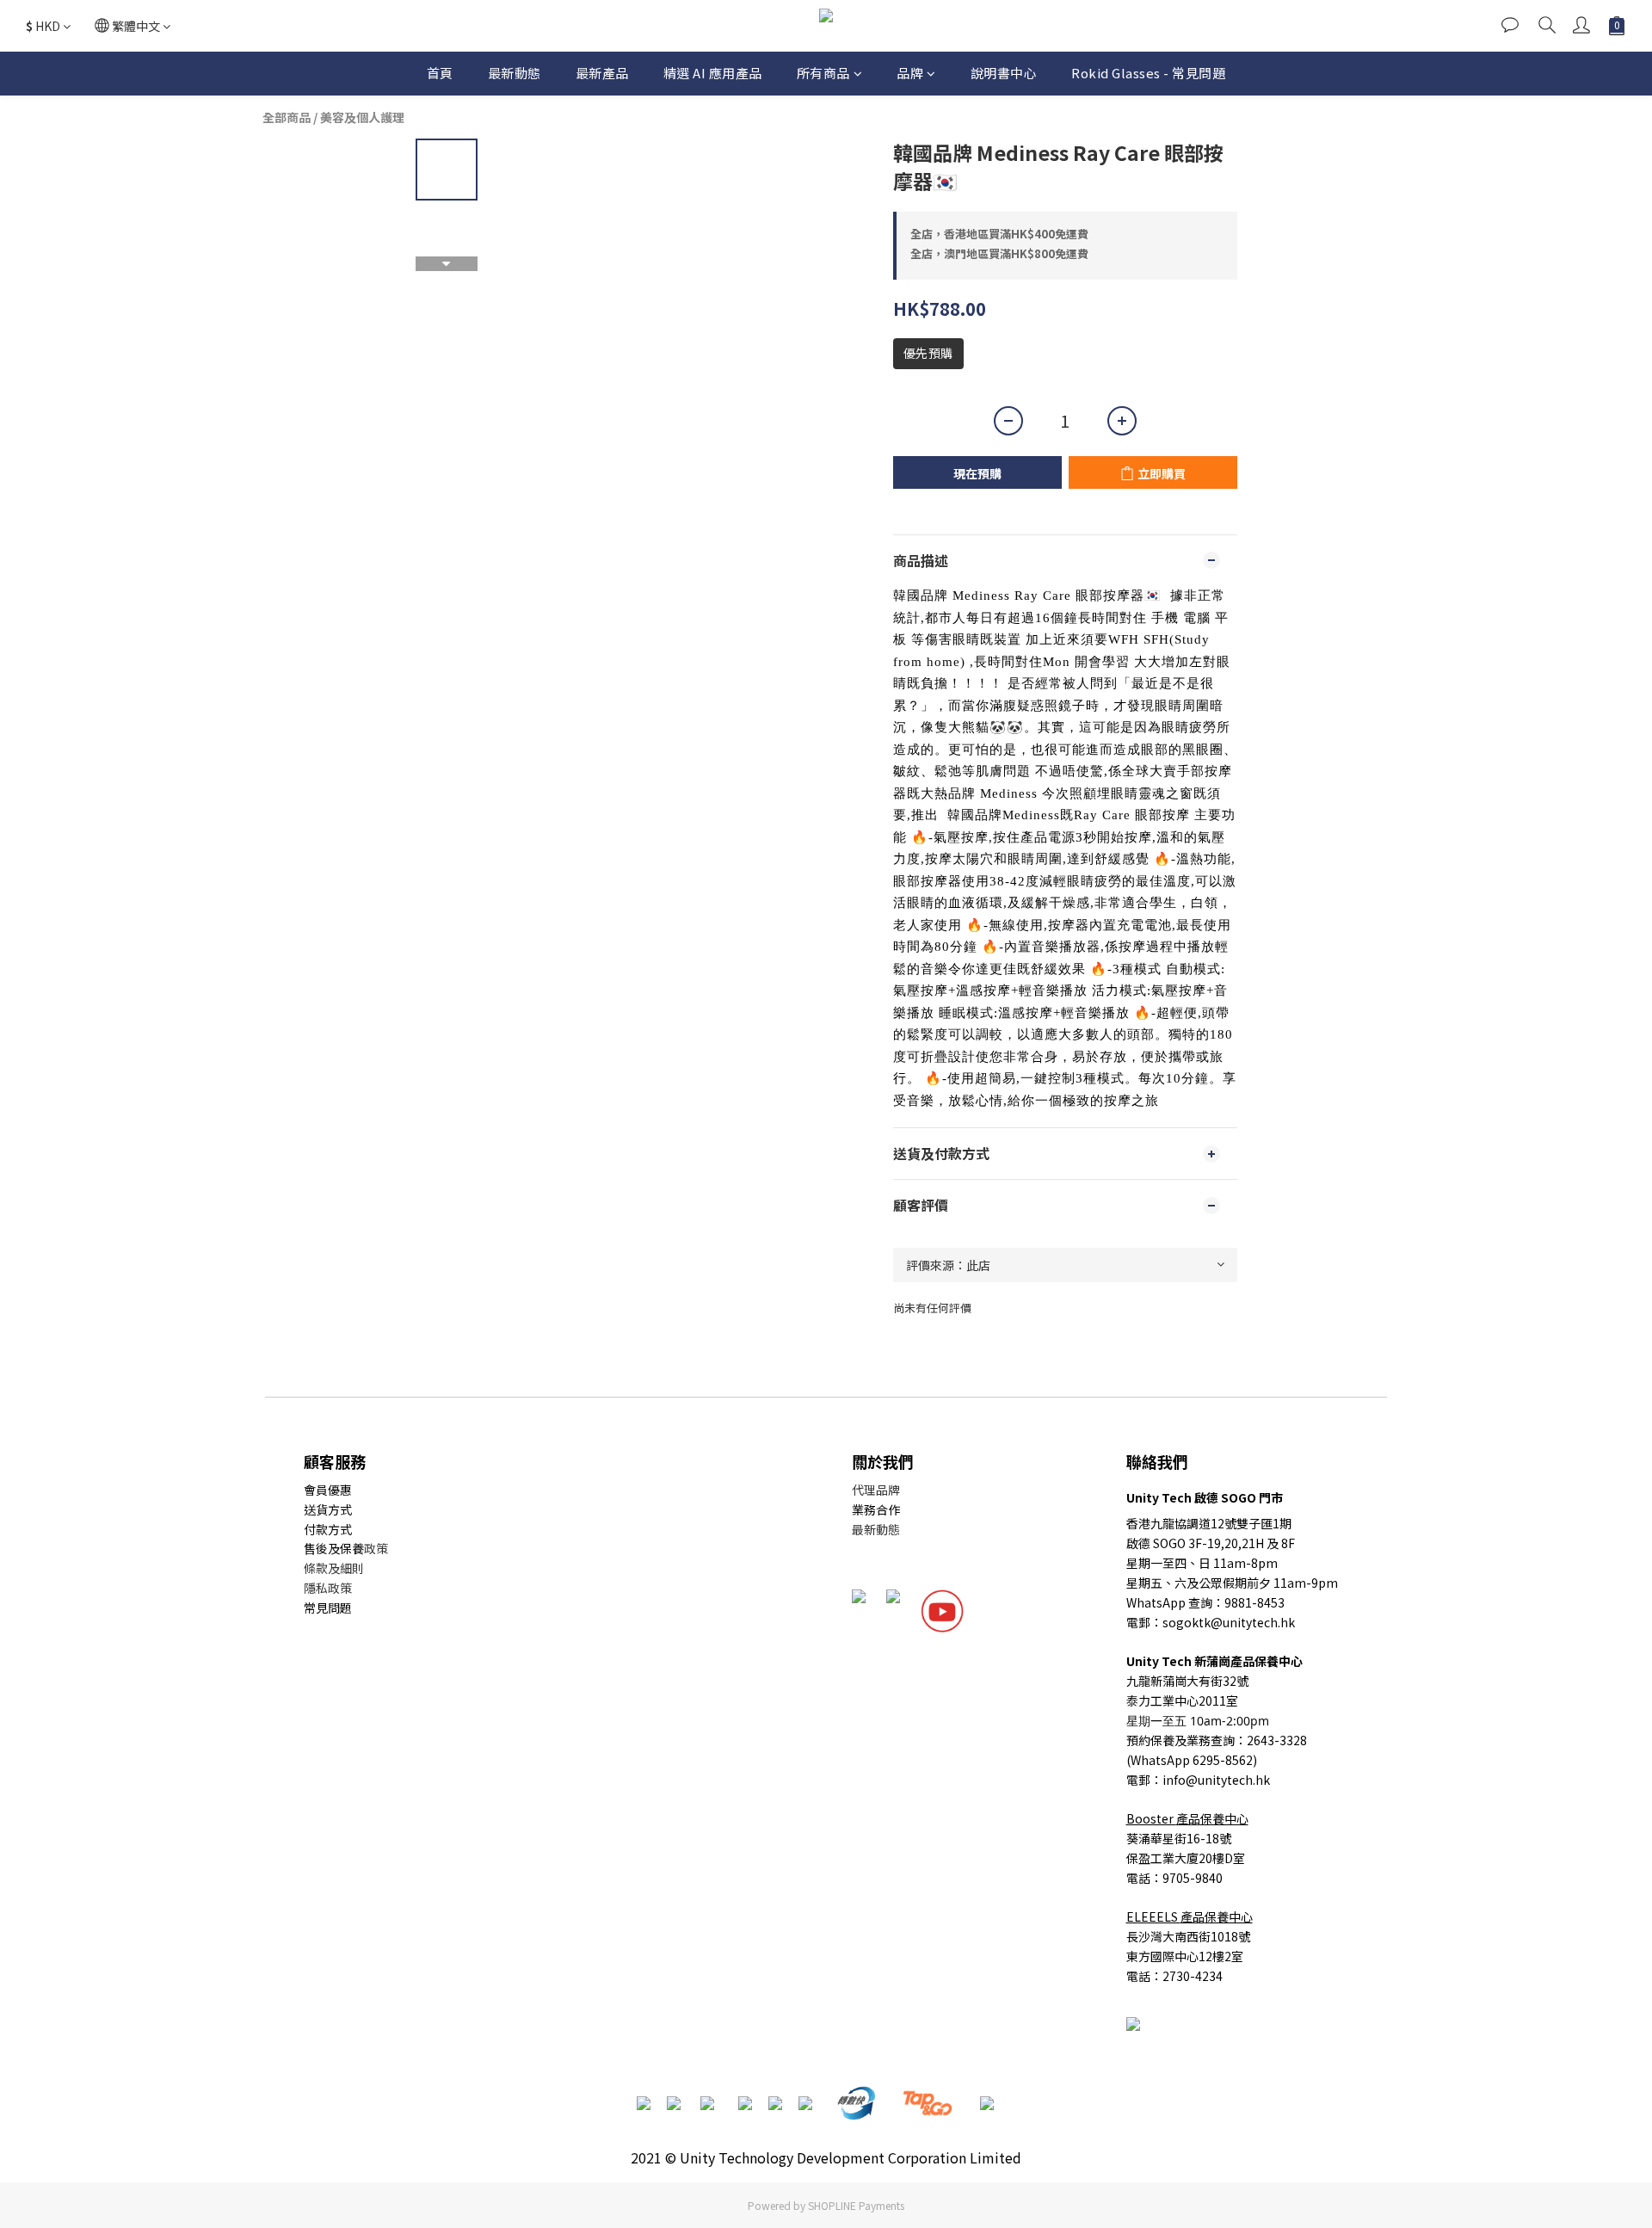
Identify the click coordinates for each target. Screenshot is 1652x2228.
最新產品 (602, 73)
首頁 (440, 73)
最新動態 (515, 73)
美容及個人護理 (362, 117)
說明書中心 (1004, 73)
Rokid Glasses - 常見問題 (1148, 73)
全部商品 (287, 117)
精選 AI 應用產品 (713, 73)
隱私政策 (328, 1588)
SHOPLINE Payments (856, 2205)
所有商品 (823, 73)
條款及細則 (334, 1568)
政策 (376, 1548)
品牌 (910, 73)
